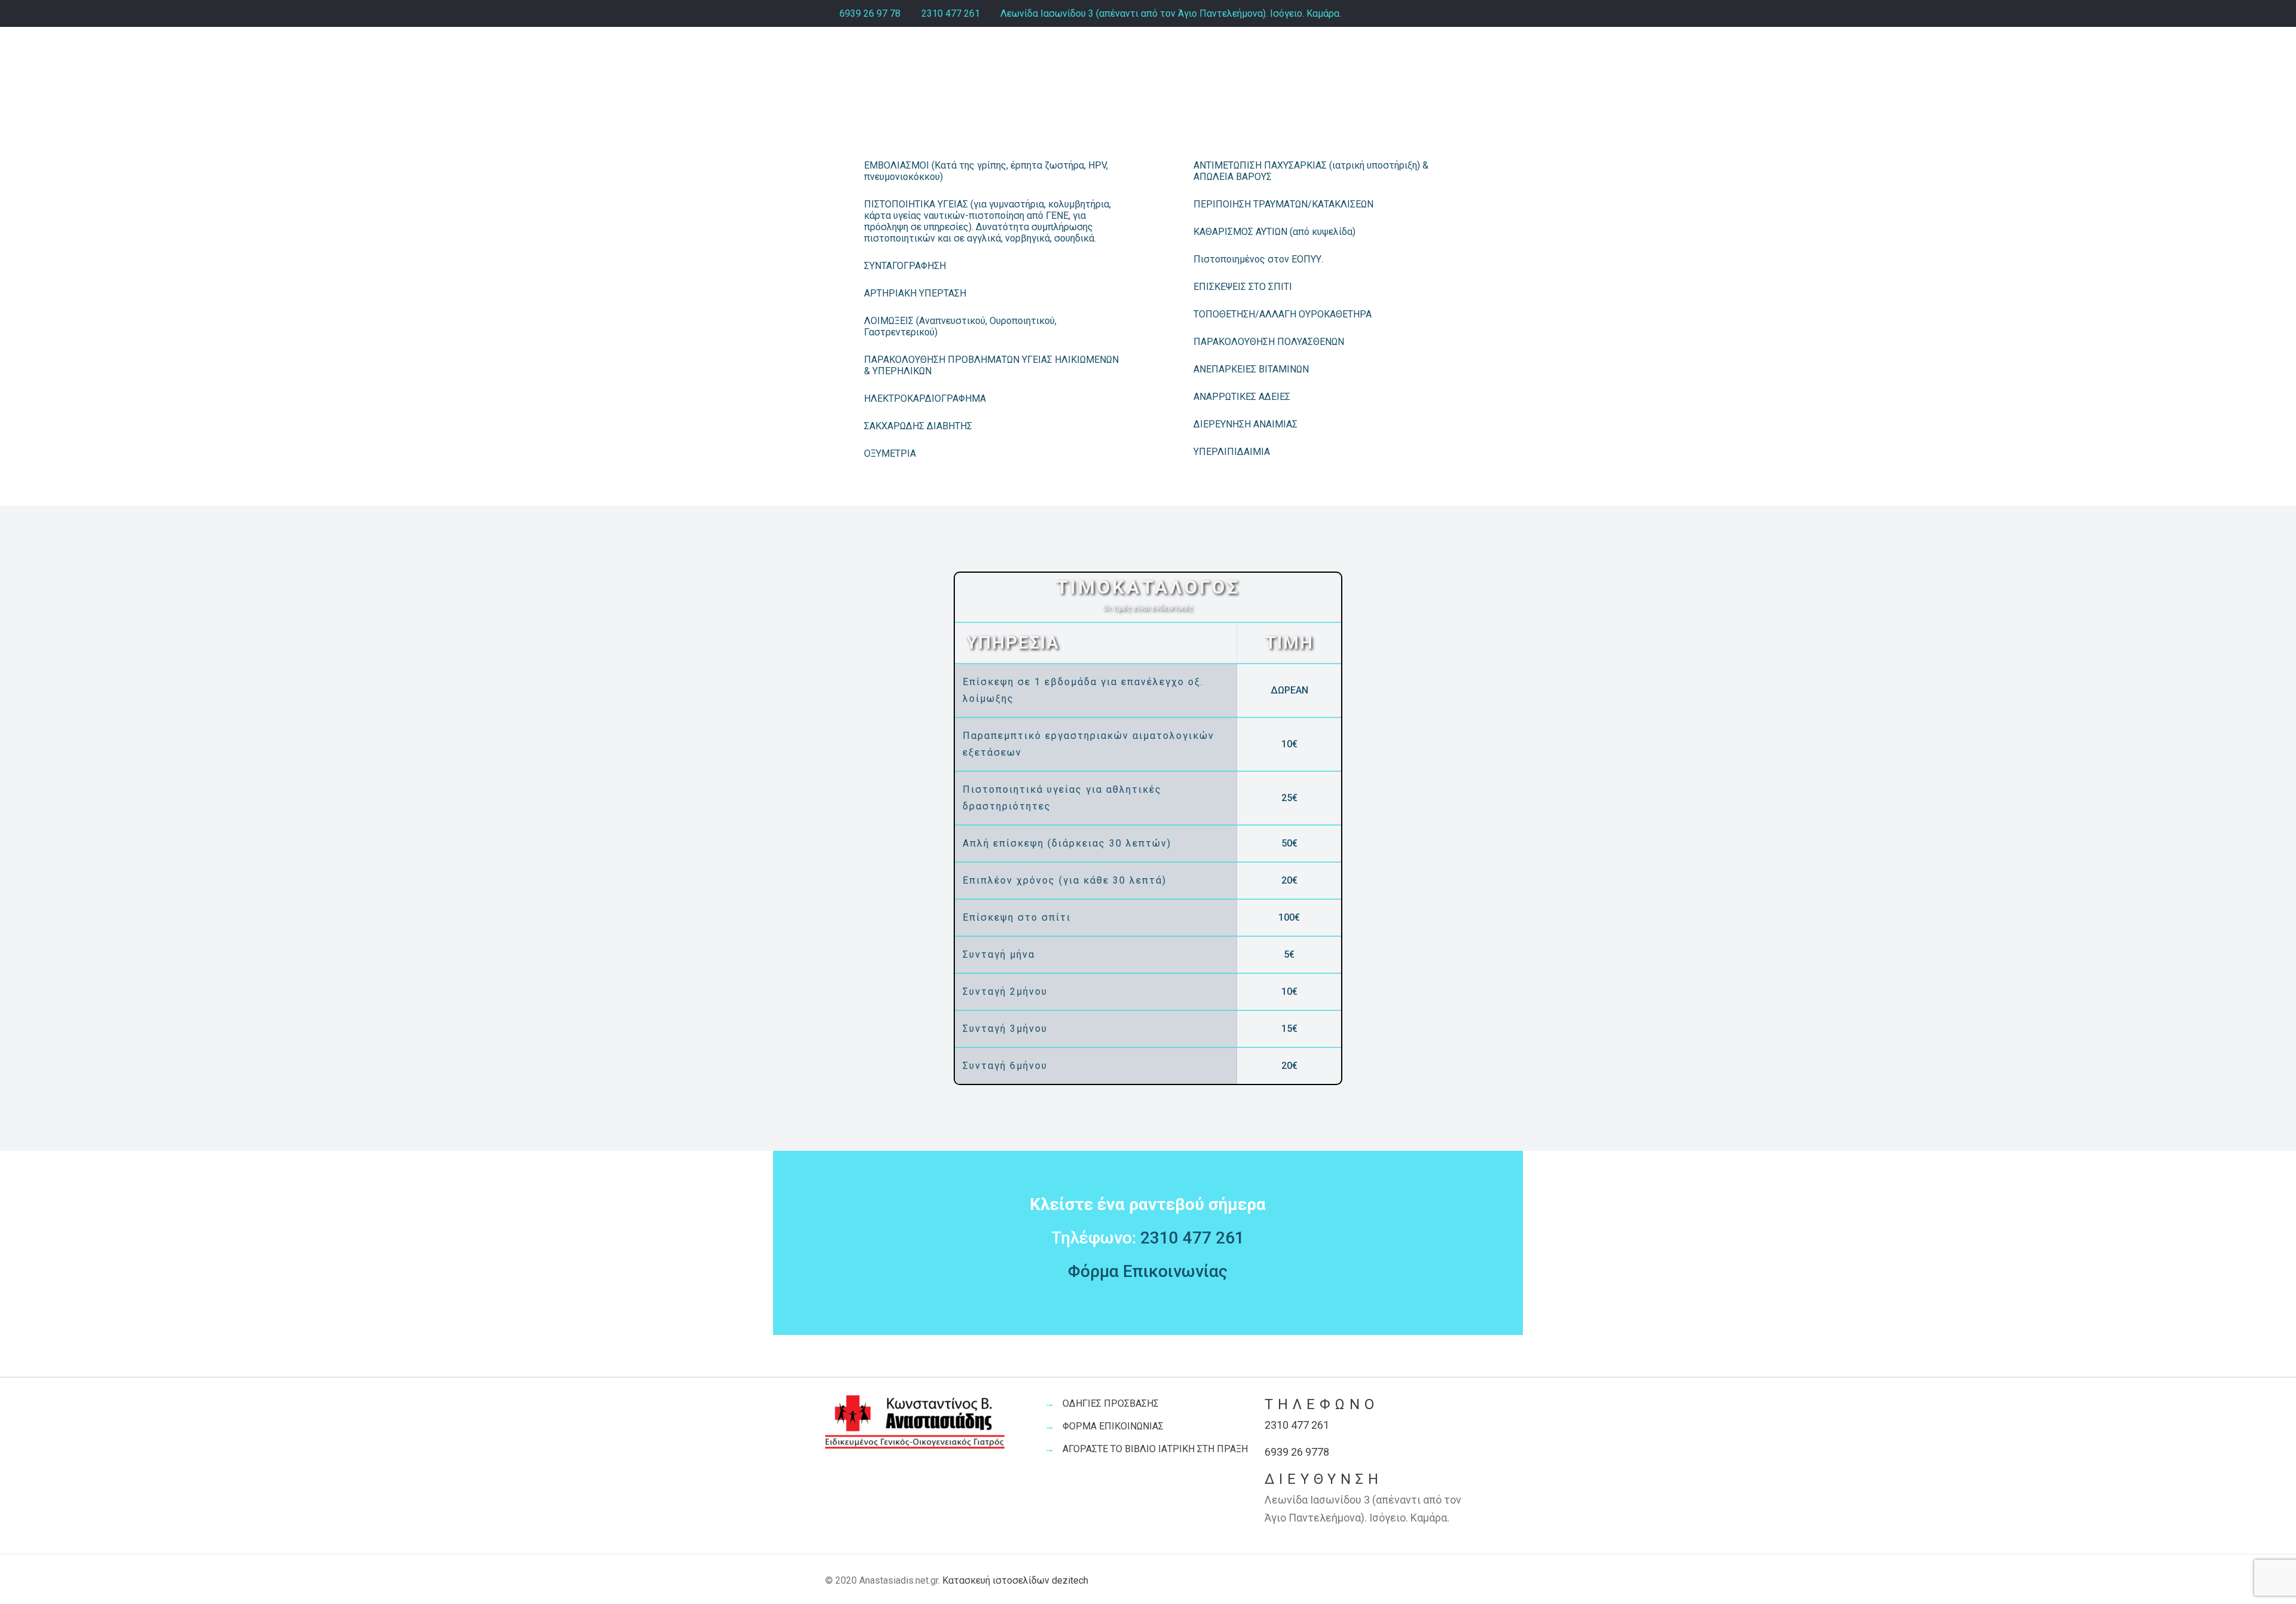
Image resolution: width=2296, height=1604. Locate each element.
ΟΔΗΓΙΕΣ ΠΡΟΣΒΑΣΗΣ (1111, 1403)
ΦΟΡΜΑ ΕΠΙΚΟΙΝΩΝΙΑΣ (1113, 1426)
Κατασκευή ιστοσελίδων (996, 1580)
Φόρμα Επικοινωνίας (1148, 1271)
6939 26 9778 (1297, 1452)
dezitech (1070, 1580)
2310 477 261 (951, 13)
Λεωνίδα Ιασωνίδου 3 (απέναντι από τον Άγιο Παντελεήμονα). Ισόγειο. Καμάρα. (1171, 13)
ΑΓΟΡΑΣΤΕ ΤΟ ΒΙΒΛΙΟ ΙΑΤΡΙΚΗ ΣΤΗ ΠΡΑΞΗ (1155, 1449)
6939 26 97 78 (870, 13)
